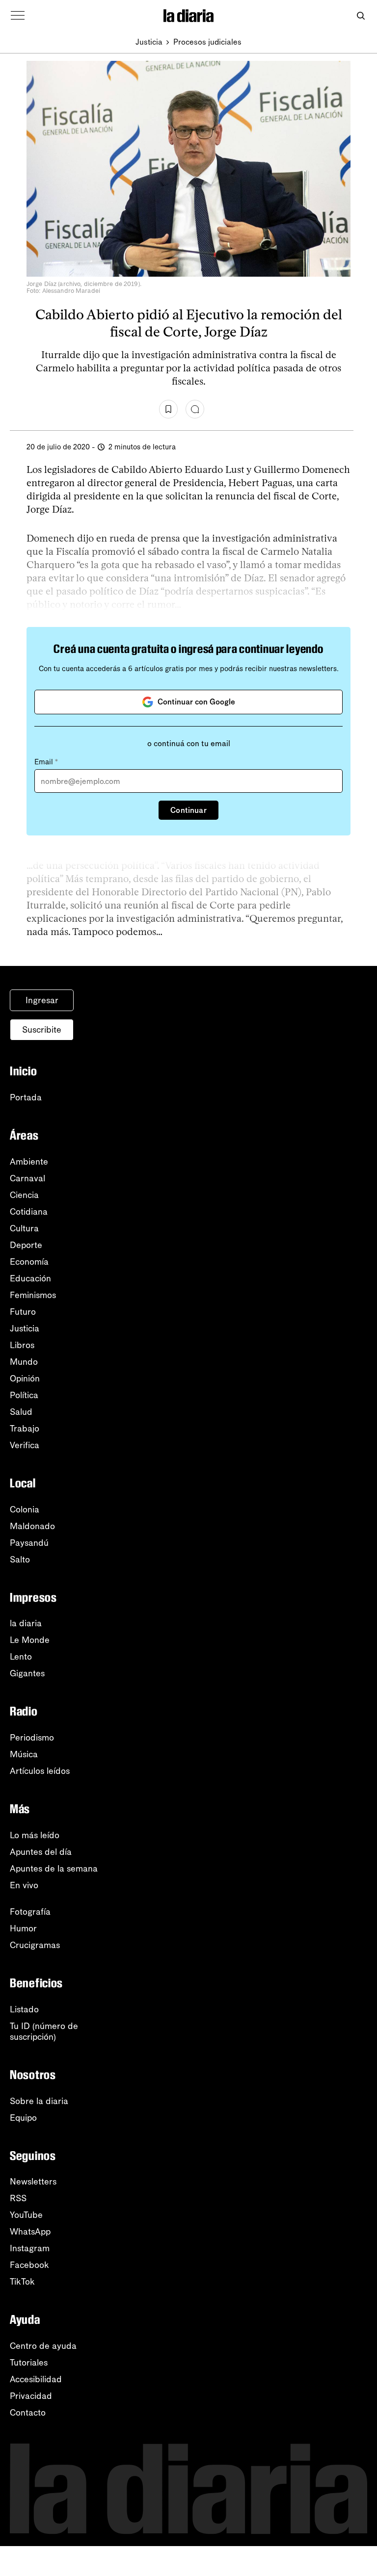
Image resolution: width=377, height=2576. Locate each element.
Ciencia (24, 1195)
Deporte (26, 1245)
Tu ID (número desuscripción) (44, 2031)
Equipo (23, 2118)
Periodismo (32, 1738)
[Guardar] (168, 409)
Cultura (24, 1228)
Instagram (30, 2248)
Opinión (25, 1379)
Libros (22, 1345)
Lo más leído (35, 1835)
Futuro (23, 1312)
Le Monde (30, 1640)
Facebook (29, 2265)
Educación (30, 1278)
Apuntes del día (41, 1852)
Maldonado (32, 1526)
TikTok (22, 2282)
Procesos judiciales (207, 42)
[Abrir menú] (18, 16)
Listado (24, 2009)
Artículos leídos (40, 1771)
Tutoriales (29, 2363)
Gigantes (27, 1673)
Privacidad (31, 2396)
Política (24, 1395)
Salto (20, 1560)
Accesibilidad (36, 2379)
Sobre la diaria (39, 2101)
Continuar (188, 810)
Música (24, 1754)
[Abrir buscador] (361, 16)
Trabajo (25, 1429)
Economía (29, 1262)
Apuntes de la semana (54, 1869)
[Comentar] (195, 409)
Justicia (149, 42)
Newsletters (33, 2182)
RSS (18, 2198)
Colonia (25, 1509)
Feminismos (33, 1295)
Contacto (28, 2413)
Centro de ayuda (43, 2346)
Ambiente (29, 1162)
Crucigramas (35, 1945)
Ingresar (42, 1000)
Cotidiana (29, 1212)
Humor (23, 1928)
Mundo (24, 1362)
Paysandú (29, 1543)
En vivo (24, 1885)
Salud (21, 1412)
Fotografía (30, 1912)
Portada (26, 1097)
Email (46, 762)
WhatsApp (30, 2232)
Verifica (25, 1445)
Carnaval (27, 1178)
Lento (21, 1657)
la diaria (26, 1623)
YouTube (26, 2215)
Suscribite (42, 1030)
